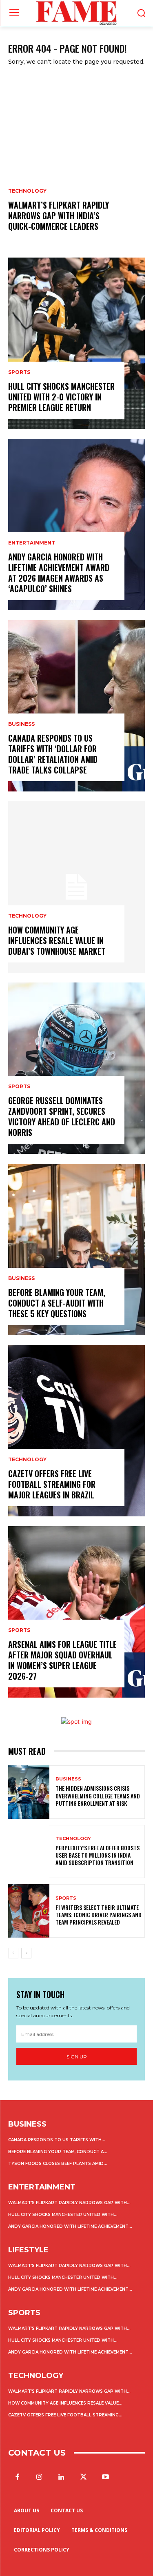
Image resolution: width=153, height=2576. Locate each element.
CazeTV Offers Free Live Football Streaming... (65, 2415)
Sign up (77, 2057)
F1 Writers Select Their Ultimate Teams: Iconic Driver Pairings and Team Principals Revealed (99, 1915)
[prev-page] (13, 1953)
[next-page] (26, 1953)
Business (21, 724)
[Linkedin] (61, 2477)
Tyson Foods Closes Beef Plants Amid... (58, 2164)
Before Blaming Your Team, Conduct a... (58, 2152)
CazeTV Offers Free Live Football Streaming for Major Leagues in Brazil (52, 1484)
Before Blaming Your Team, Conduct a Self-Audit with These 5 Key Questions (57, 1303)
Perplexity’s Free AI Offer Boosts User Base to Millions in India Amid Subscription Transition (98, 1855)
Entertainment (32, 543)
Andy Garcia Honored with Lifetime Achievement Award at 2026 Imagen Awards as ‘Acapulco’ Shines (59, 573)
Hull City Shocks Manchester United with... (63, 2215)
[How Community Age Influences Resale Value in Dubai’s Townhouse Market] (76, 887)
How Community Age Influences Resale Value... (65, 2403)
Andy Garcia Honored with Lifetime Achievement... (70, 2226)
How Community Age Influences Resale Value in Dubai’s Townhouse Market (57, 940)
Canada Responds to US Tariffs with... (57, 2140)
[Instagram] (39, 2477)
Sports (19, 372)
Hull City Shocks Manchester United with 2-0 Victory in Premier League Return (61, 397)
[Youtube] (106, 2477)
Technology (27, 191)
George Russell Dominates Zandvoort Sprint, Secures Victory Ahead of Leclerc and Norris (62, 1116)
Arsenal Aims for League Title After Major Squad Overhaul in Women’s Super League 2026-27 (62, 1660)
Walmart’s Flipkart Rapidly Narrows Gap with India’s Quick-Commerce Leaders (59, 216)
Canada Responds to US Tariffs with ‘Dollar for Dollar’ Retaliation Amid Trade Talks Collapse (53, 754)
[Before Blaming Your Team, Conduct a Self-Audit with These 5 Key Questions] (76, 1249)
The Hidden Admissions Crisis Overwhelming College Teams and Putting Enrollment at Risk (98, 1795)
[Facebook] (17, 2477)
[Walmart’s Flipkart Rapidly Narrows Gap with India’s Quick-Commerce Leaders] (76, 162)
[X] (84, 2477)
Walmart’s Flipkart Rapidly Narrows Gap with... (69, 2203)
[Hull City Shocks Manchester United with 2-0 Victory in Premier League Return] (76, 343)
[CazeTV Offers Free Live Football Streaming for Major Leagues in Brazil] (76, 1431)
